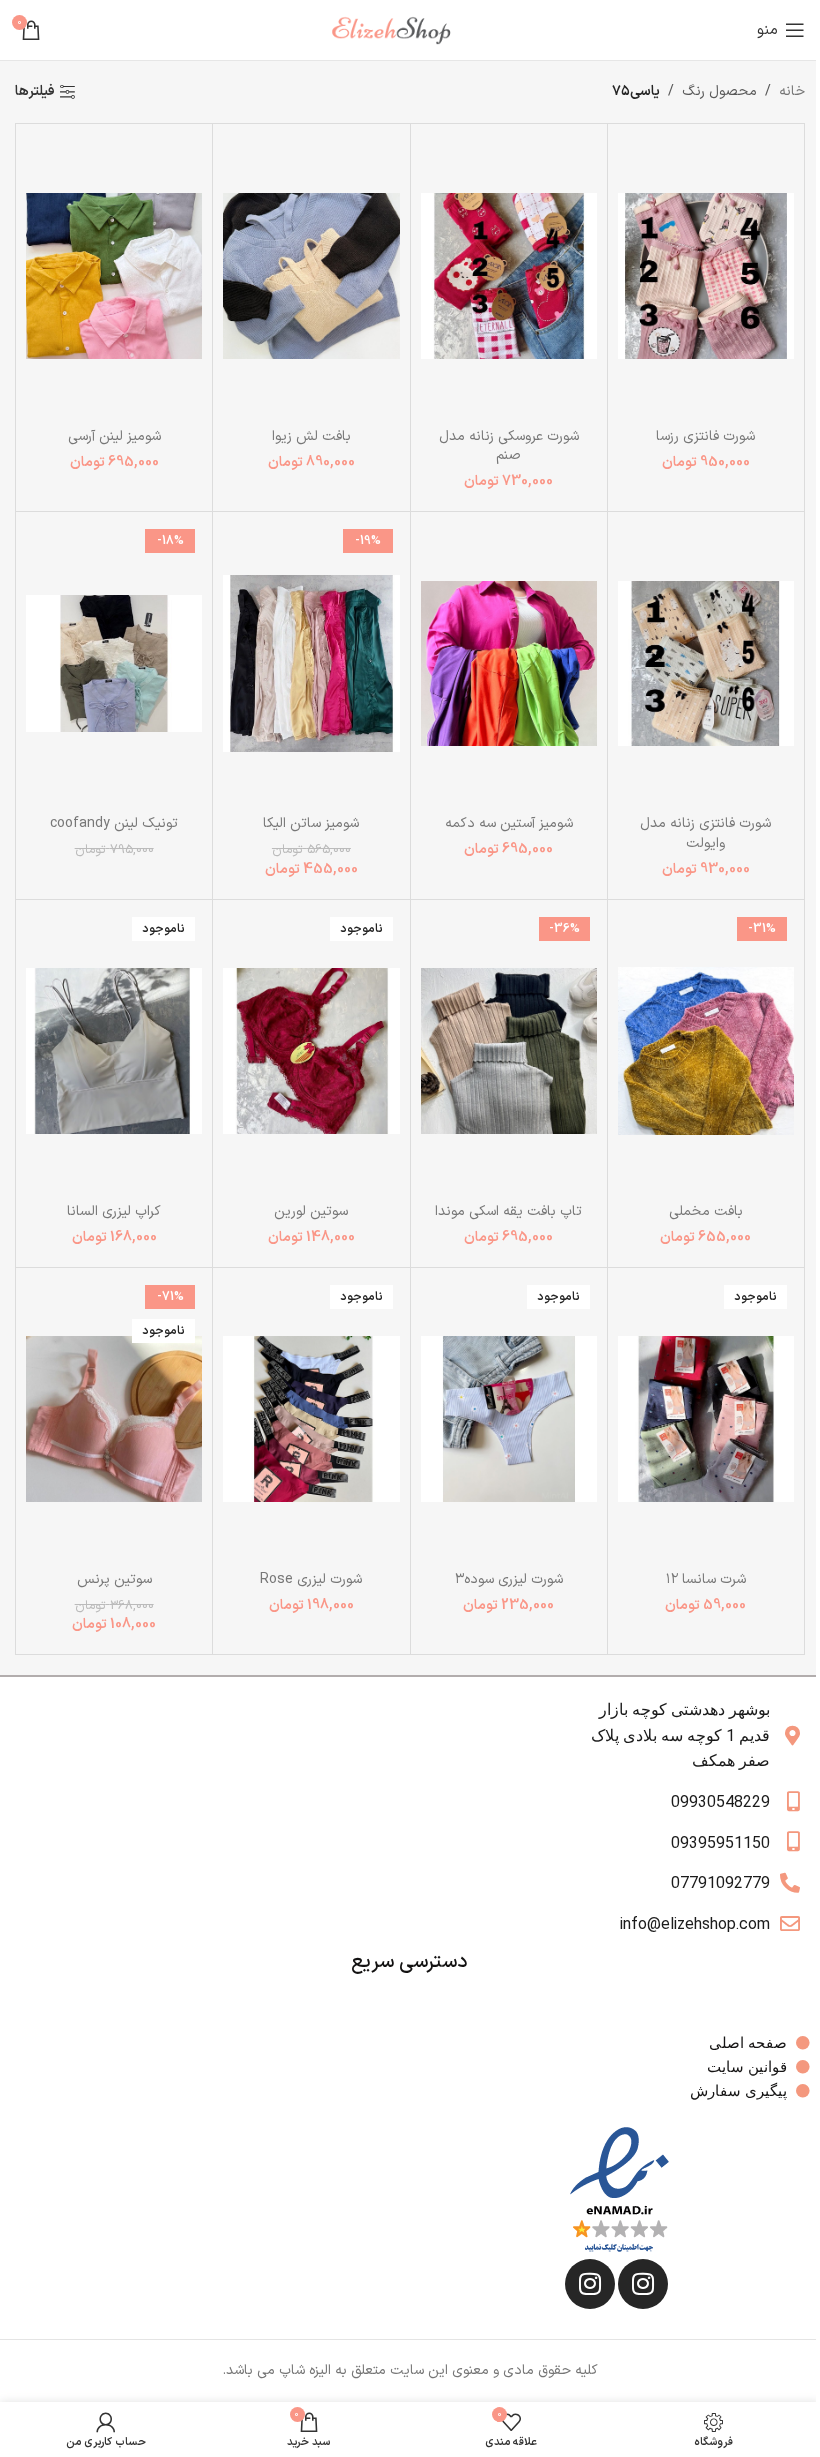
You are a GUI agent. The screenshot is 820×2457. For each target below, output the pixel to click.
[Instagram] (643, 2284)
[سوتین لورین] (311, 1051)
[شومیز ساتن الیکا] (311, 663)
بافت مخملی (706, 1211)
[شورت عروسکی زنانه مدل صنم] (509, 275)
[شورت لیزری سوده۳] (509, 1419)
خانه (792, 91)
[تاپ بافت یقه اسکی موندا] (509, 1051)
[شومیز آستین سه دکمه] (509, 663)
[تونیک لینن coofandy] (114, 663)
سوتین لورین (311, 1211)
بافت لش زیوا (311, 436)
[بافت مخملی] (706, 1051)
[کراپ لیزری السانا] (114, 1051)
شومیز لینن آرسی (114, 436)
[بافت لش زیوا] (311, 275)
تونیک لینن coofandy (114, 823)
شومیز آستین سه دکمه (509, 823)
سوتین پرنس (114, 1579)
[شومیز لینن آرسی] (114, 275)
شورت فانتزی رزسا (705, 436)
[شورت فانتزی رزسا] (706, 275)
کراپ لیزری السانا (114, 1211)
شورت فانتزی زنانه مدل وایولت (705, 833)
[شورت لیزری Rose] (311, 1419)
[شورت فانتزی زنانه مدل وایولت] (706, 663)
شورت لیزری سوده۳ (509, 1579)
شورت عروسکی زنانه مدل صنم (509, 446)
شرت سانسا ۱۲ (706, 1579)
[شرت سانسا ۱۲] (706, 1419)
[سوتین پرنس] (114, 1419)
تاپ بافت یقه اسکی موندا (508, 1211)
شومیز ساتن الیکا (311, 823)
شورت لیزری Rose (311, 1579)
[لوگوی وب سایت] (399, 29)
